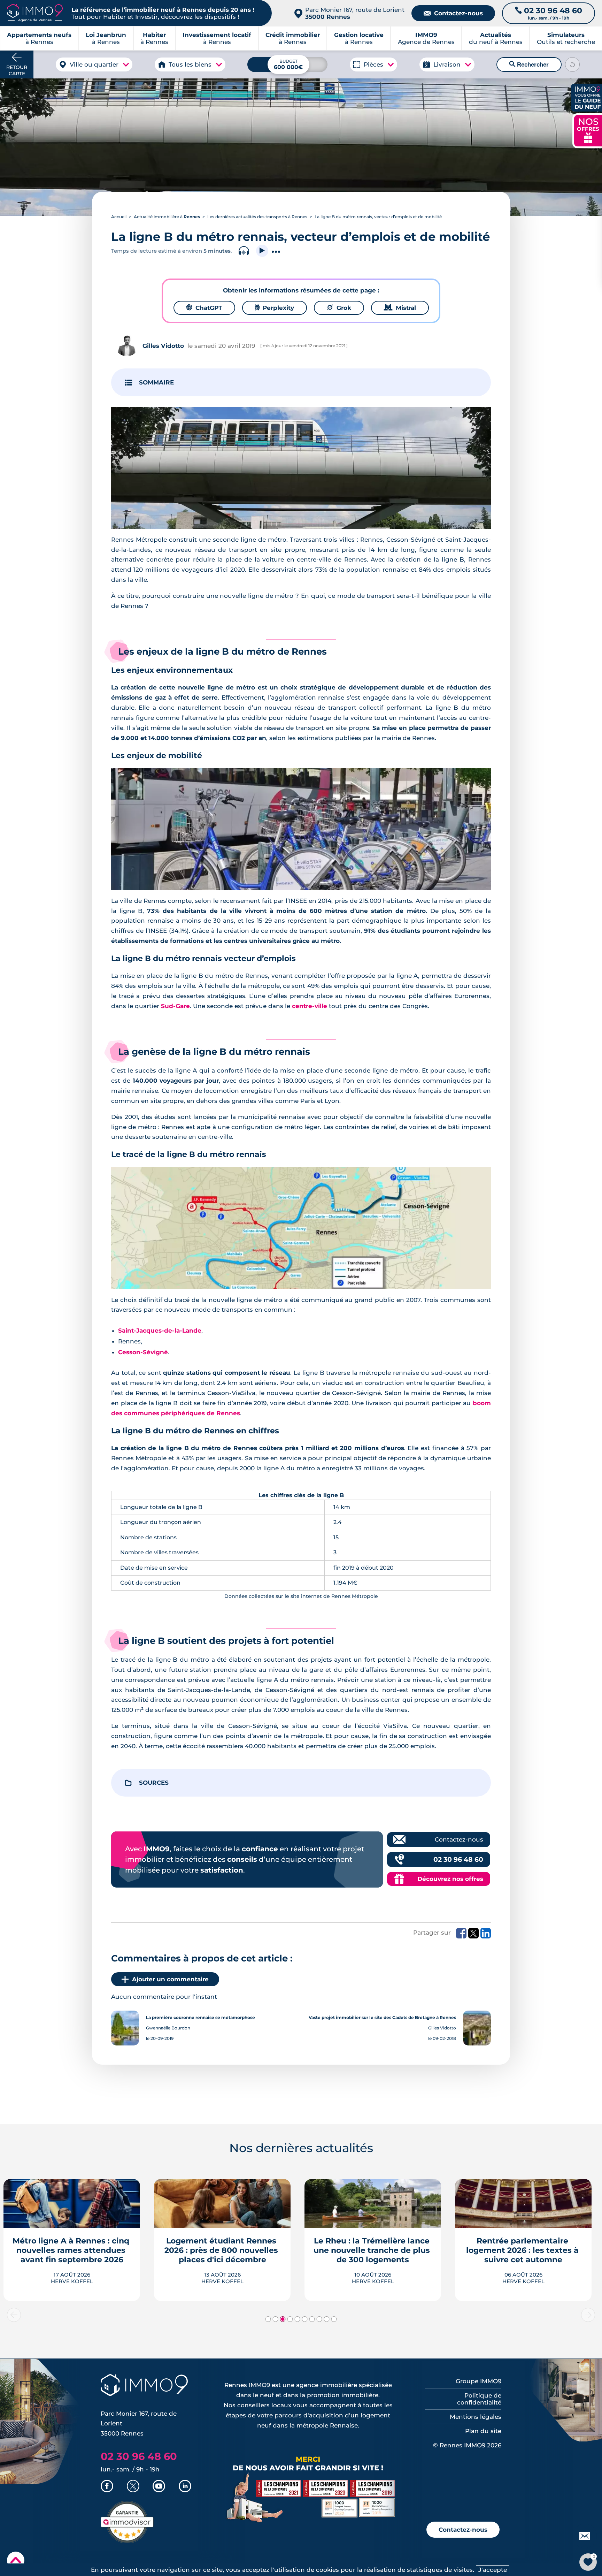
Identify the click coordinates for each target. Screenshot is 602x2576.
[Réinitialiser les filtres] (572, 64)
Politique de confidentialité (479, 2399)
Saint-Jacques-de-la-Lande (160, 1331)
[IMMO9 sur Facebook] (107, 2487)
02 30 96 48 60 (458, 1859)
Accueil (119, 217)
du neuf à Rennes (496, 38)
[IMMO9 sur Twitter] (133, 2487)
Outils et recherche (566, 38)
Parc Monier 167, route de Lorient (355, 13)
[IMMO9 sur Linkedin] (185, 2487)
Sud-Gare (175, 1006)
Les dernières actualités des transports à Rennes (257, 217)
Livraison (447, 64)
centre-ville (310, 1006)
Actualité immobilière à (167, 217)
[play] (262, 251)
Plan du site (483, 2431)
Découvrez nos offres (450, 1879)
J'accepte (493, 2570)
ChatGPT (204, 308)
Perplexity (275, 308)
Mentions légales (476, 2417)
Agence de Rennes (426, 38)
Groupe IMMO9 (478, 2381)
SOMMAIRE (156, 382)
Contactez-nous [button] (463, 2530)
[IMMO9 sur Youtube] (159, 2487)
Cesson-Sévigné (143, 1352)
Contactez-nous (453, 13)
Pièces (373, 64)
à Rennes (106, 38)
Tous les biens (190, 64)
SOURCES (154, 1783)
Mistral (400, 308)
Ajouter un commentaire (170, 1979)
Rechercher (529, 64)
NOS (588, 130)
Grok (339, 308)
